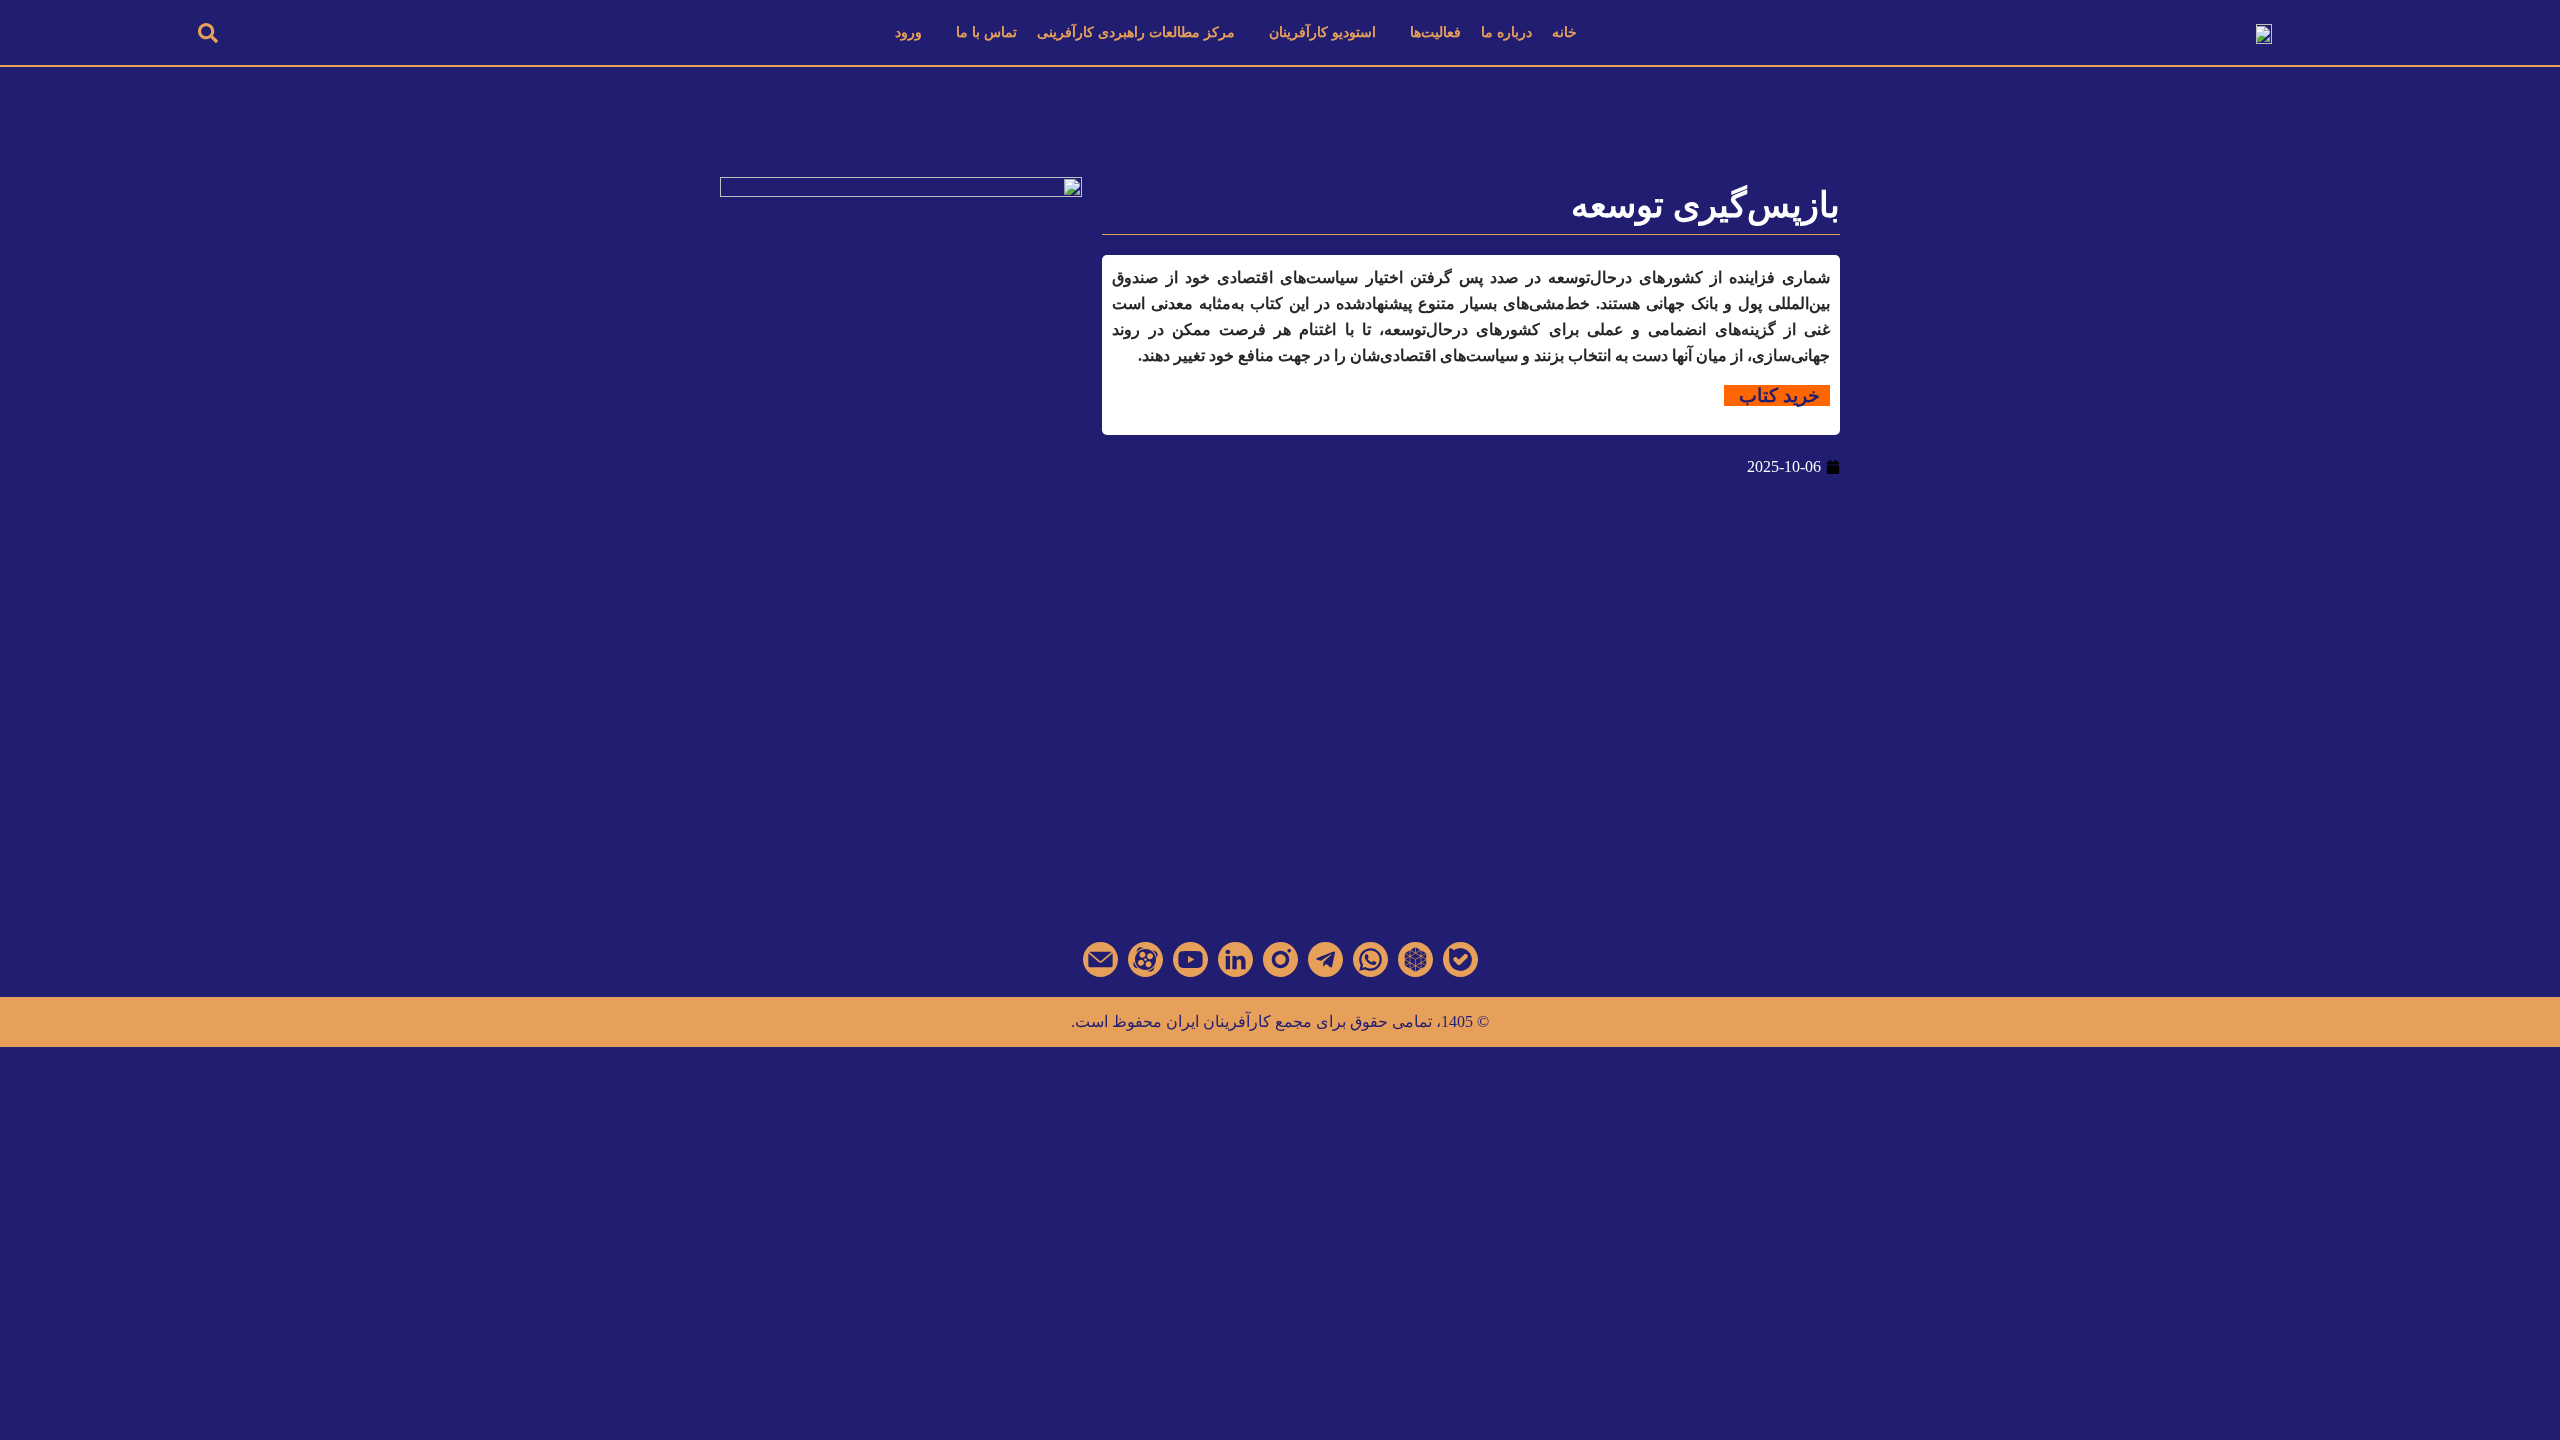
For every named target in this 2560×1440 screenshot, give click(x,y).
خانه (1564, 32)
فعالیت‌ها (1435, 32)
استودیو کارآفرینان (1322, 32)
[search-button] (208, 32)
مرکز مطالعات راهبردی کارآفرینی (1136, 32)
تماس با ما (986, 32)
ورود (908, 32)
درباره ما (1506, 32)
